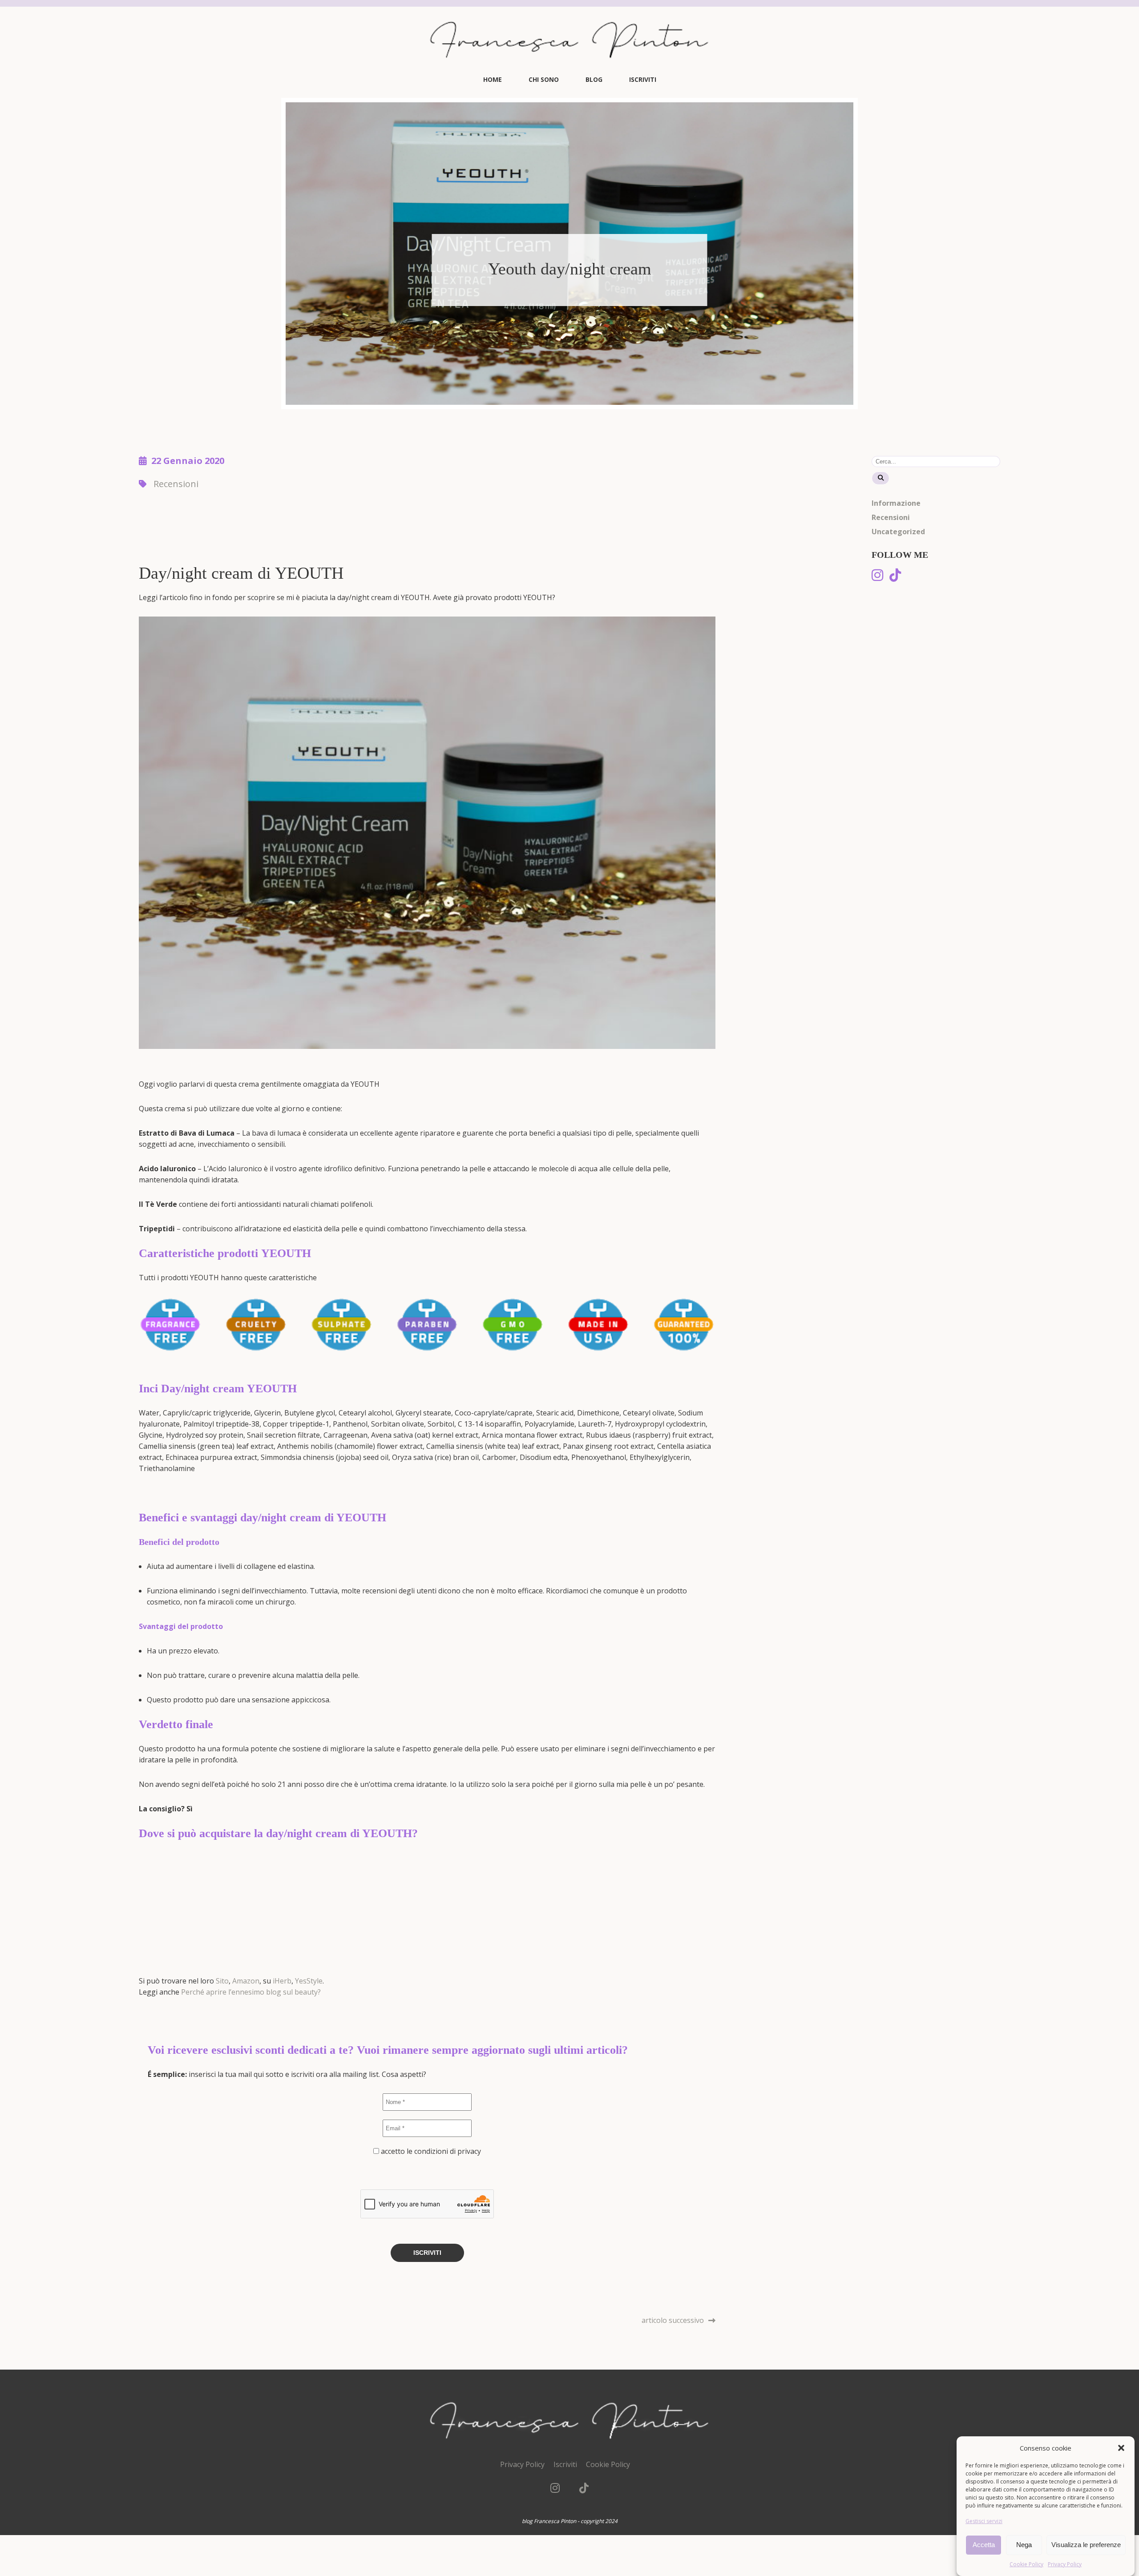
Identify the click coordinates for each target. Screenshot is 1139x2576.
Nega (1024, 2545)
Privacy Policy (1065, 2564)
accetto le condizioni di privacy (430, 2151)
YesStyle (309, 1981)
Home (493, 79)
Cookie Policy (1026, 2564)
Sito (222, 1981)
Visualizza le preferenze (1086, 2545)
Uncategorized (898, 532)
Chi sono (544, 79)
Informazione (896, 503)
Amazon (246, 1981)
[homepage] (569, 69)
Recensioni (176, 484)
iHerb (282, 1981)
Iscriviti (643, 79)
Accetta (984, 2545)
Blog (594, 79)
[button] (1121, 2448)
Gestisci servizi (984, 2521)
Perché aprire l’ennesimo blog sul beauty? (251, 1992)
